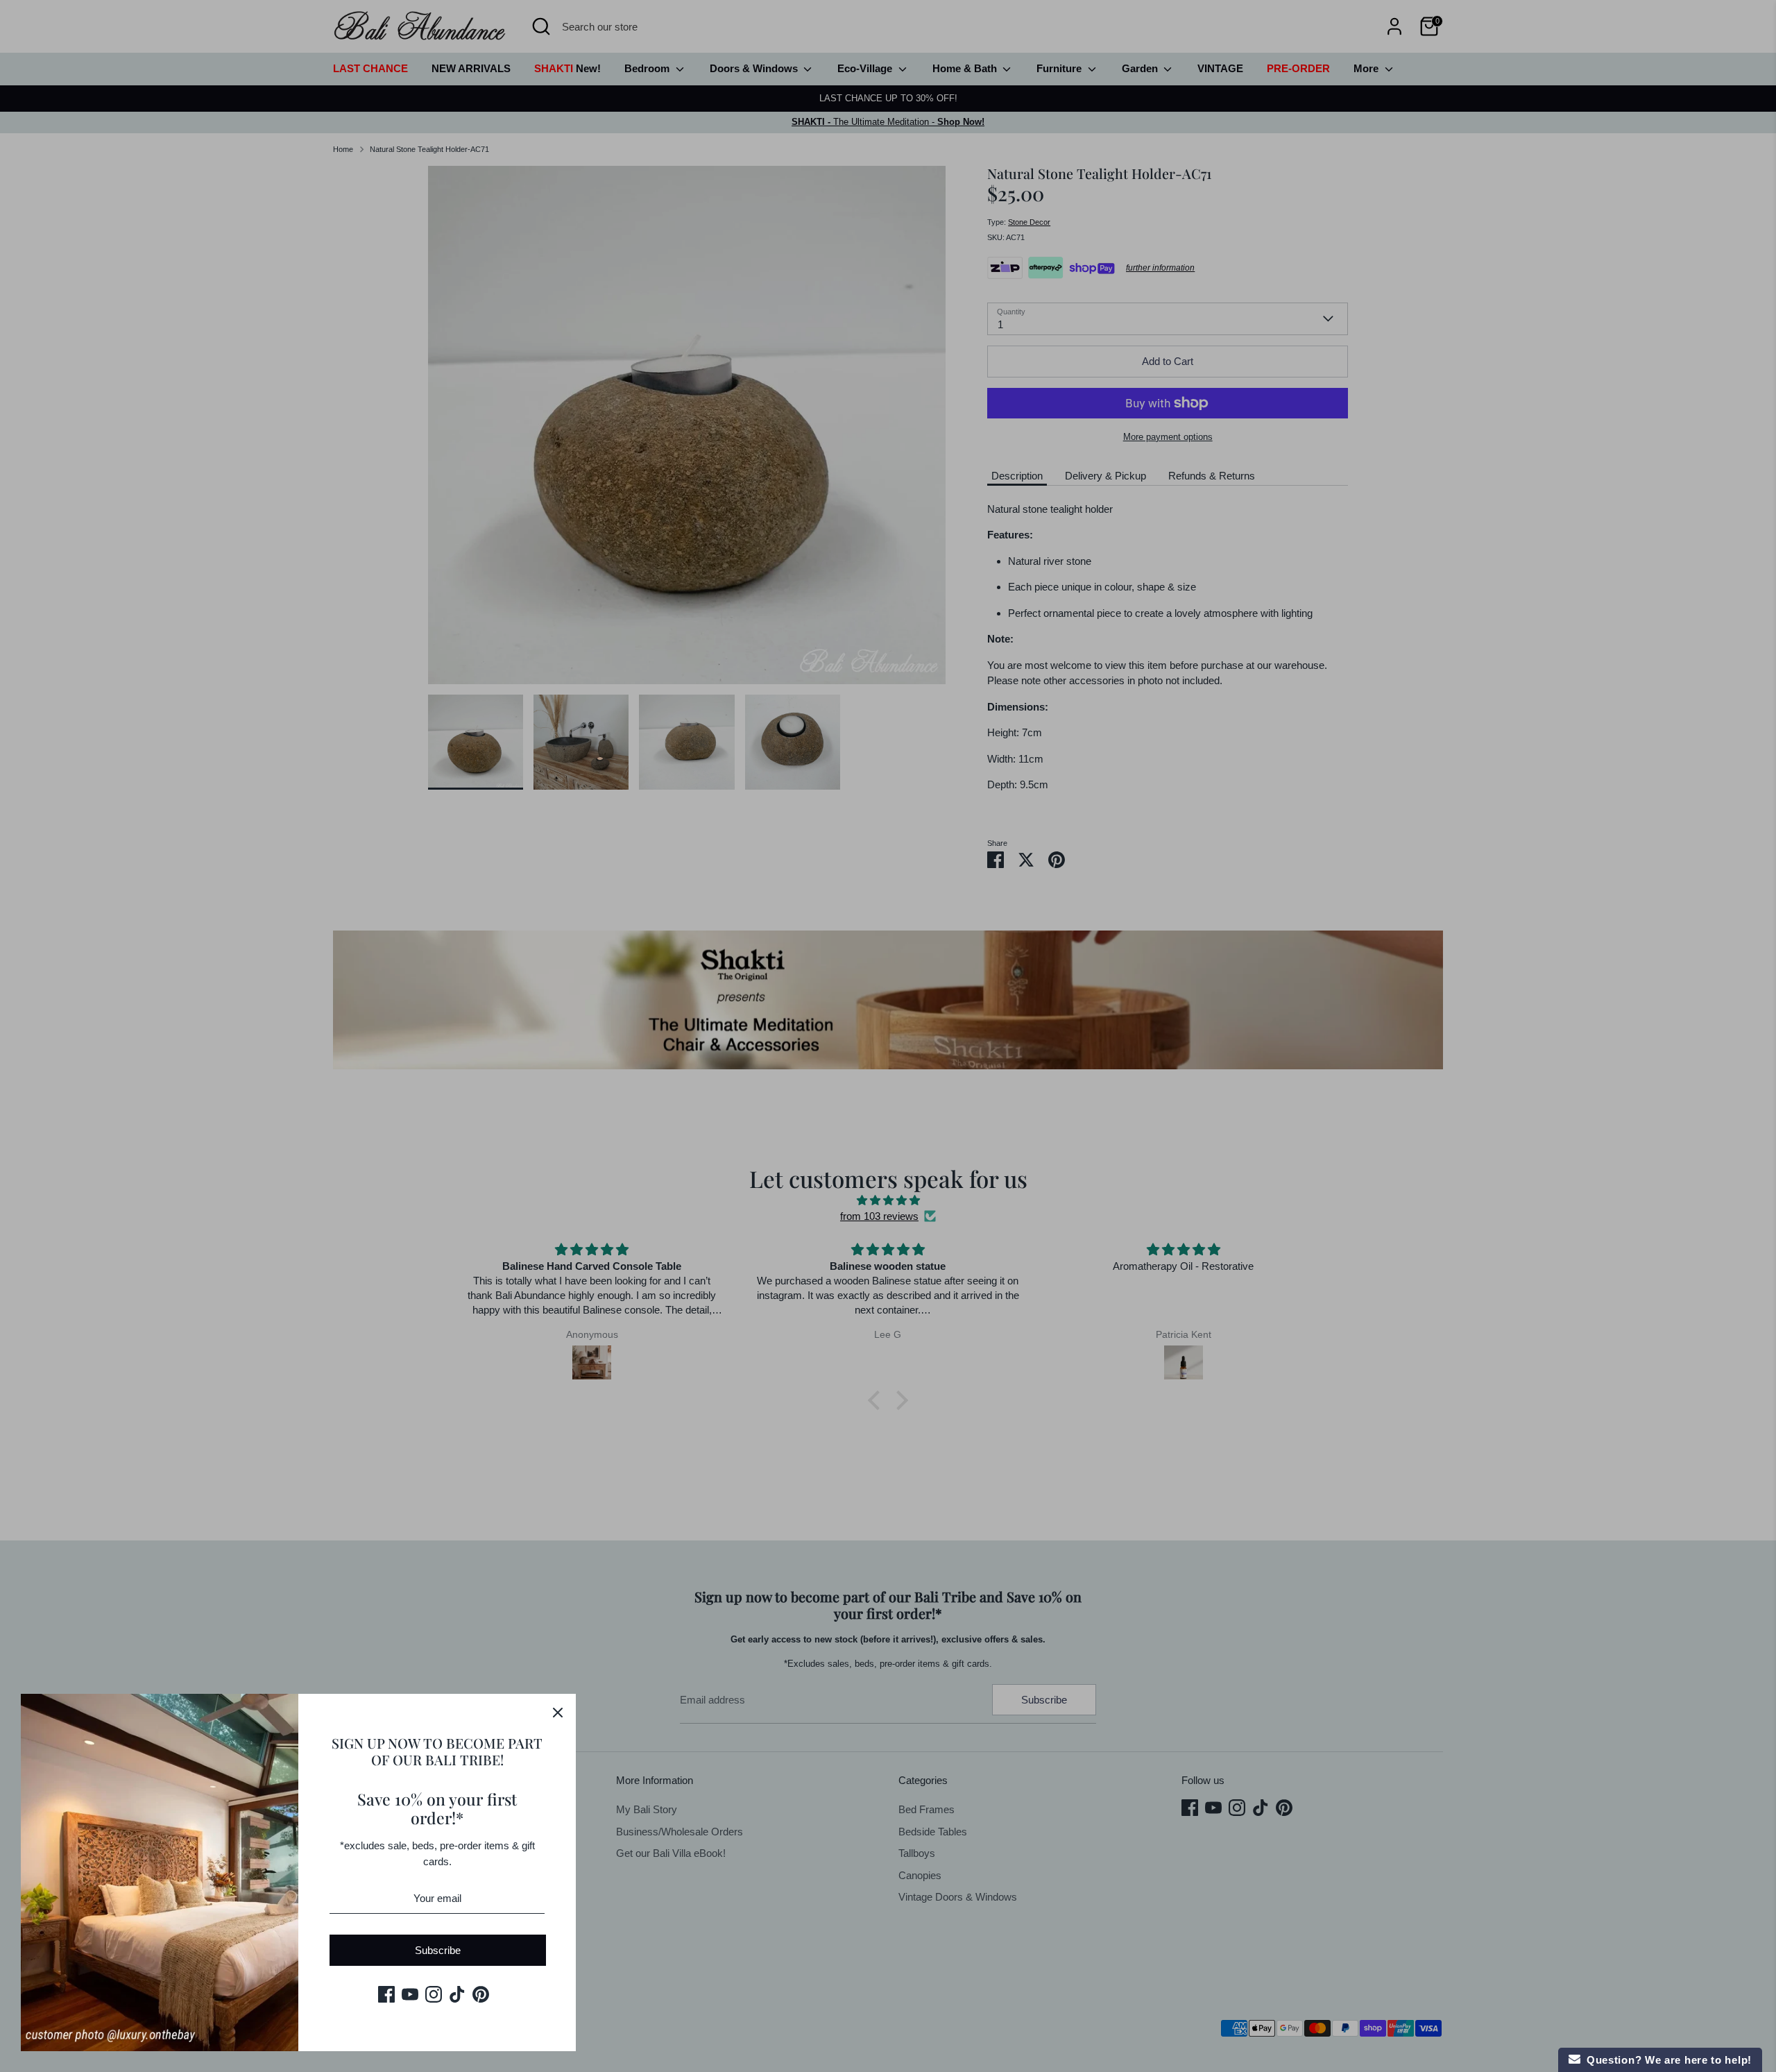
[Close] (558, 1712)
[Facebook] (386, 1994)
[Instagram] (434, 1994)
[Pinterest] (481, 1994)
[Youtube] (410, 1994)
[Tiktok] (457, 1994)
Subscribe (438, 1950)
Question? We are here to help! (1666, 2060)
